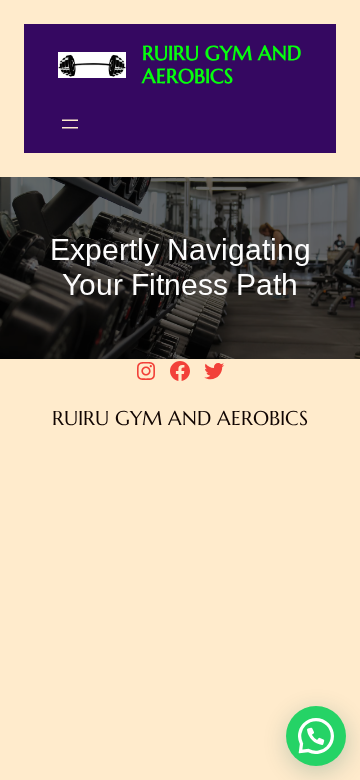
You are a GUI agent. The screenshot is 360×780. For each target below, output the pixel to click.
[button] (316, 736)
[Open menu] (70, 124)
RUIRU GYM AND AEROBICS (221, 65)
